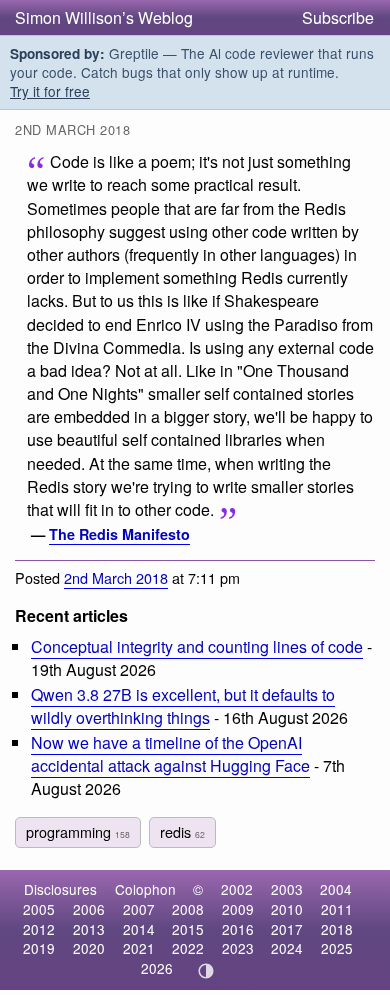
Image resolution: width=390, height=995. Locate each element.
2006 (89, 909)
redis (182, 831)
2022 (188, 948)
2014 (139, 929)
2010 (287, 909)
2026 (157, 968)
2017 (287, 929)
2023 (238, 948)
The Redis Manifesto (119, 534)
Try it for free (50, 91)
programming (78, 831)
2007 (139, 909)
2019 (39, 948)
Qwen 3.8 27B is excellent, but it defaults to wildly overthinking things (183, 706)
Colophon (145, 889)
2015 (188, 929)
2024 (287, 948)
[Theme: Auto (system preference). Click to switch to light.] (206, 971)
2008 (188, 909)
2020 (89, 948)
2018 (337, 929)
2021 (139, 948)
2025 (337, 948)
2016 (238, 929)
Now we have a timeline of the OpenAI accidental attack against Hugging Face (170, 754)
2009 (238, 909)
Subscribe (338, 17)
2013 (89, 929)
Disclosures (60, 889)
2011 (337, 909)
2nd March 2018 (116, 577)
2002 (237, 889)
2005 (39, 909)
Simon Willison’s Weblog (104, 17)
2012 (39, 929)
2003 (287, 889)
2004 (336, 889)
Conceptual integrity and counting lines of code (197, 646)
